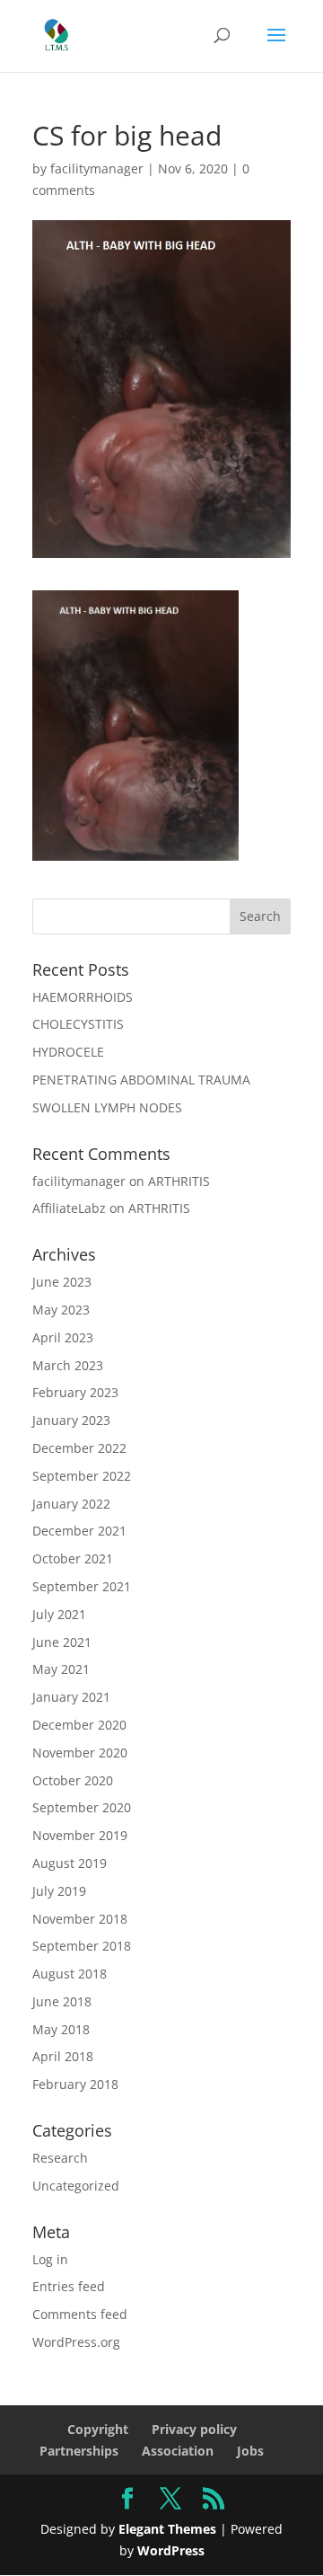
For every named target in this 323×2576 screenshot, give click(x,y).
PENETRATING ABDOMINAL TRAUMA (141, 1080)
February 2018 (75, 2084)
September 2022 (82, 1476)
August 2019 (70, 1863)
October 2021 (73, 1558)
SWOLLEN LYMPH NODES (107, 1107)
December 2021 (79, 1531)
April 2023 (63, 1337)
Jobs (250, 2451)
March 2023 (68, 1365)
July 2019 (59, 1891)
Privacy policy (194, 2429)
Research (60, 2158)
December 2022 (79, 1448)
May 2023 (61, 1310)
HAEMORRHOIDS (83, 997)
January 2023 (71, 1420)
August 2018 (70, 1974)
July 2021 (59, 1614)
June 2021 (62, 1642)
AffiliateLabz (69, 1208)
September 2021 (82, 1586)
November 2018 (80, 1919)
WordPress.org (76, 2342)
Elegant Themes (167, 2529)
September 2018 (82, 1946)
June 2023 (62, 1282)
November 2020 (80, 1753)
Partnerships (79, 2451)
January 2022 (71, 1504)
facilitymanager (97, 168)
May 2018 (61, 2029)
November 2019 (80, 1835)
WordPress (171, 2550)
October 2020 (73, 1780)
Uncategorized (76, 2186)
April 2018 (63, 2056)
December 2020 (79, 1725)
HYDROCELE (68, 1052)
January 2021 (71, 1697)
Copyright (98, 2429)
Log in (50, 2259)
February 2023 (75, 1392)
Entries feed (69, 2286)
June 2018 (62, 2001)
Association (178, 2451)
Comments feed (80, 2314)
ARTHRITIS (179, 1181)
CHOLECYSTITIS (78, 1024)
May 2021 (61, 1669)
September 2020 (82, 1807)
